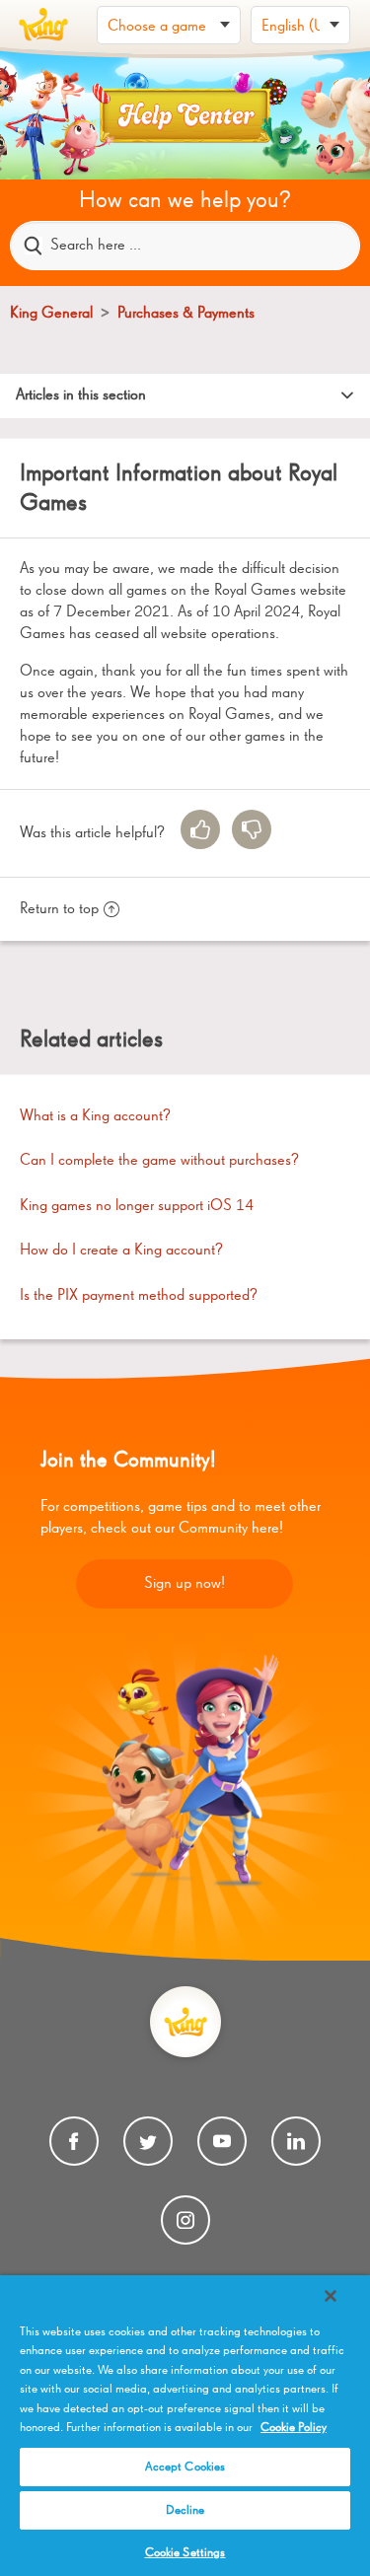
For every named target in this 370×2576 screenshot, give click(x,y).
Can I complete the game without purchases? (159, 1161)
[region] (185, 2426)
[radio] (200, 829)
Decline (185, 2510)
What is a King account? (95, 1116)
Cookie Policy (294, 2428)
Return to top (59, 909)
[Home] (43, 25)
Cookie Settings (185, 2553)
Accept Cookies (185, 2467)
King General (53, 314)
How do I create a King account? (121, 1251)
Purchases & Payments (186, 314)
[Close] (331, 2296)
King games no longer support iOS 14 (137, 1206)
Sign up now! (185, 1584)
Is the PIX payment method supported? (139, 1296)
